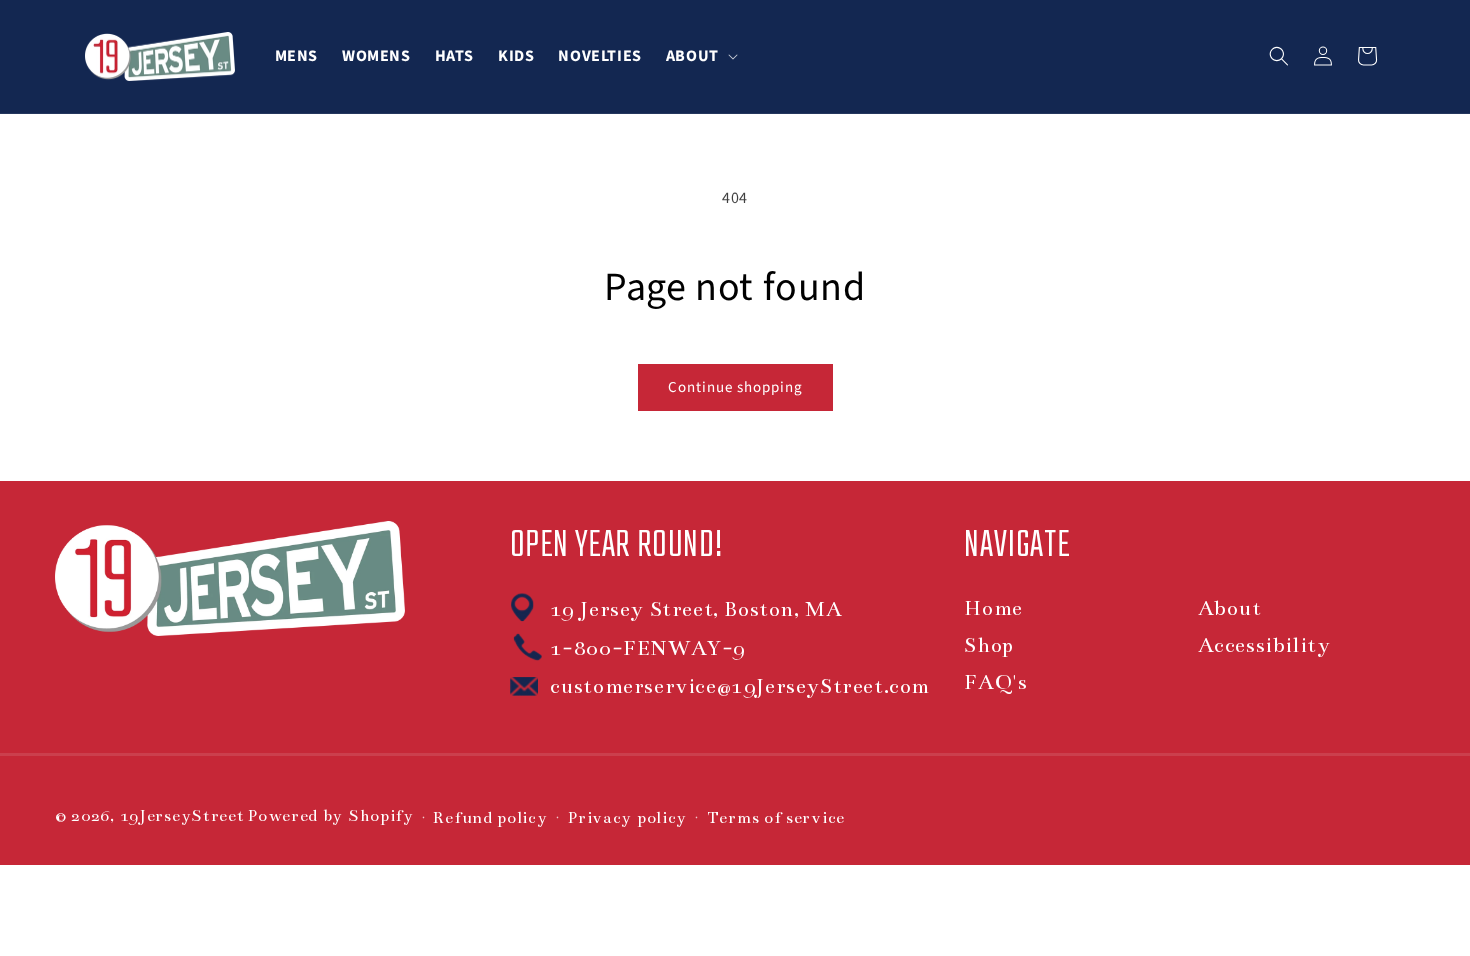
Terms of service (776, 818)
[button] (700, 56)
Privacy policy (627, 818)
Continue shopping (735, 387)
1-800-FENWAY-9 (648, 648)
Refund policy (490, 818)
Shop (988, 645)
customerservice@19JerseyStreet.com (740, 686)
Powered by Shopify (330, 816)
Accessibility (1264, 645)
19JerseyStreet (182, 816)
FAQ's (995, 682)
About (1230, 608)
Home (993, 608)
